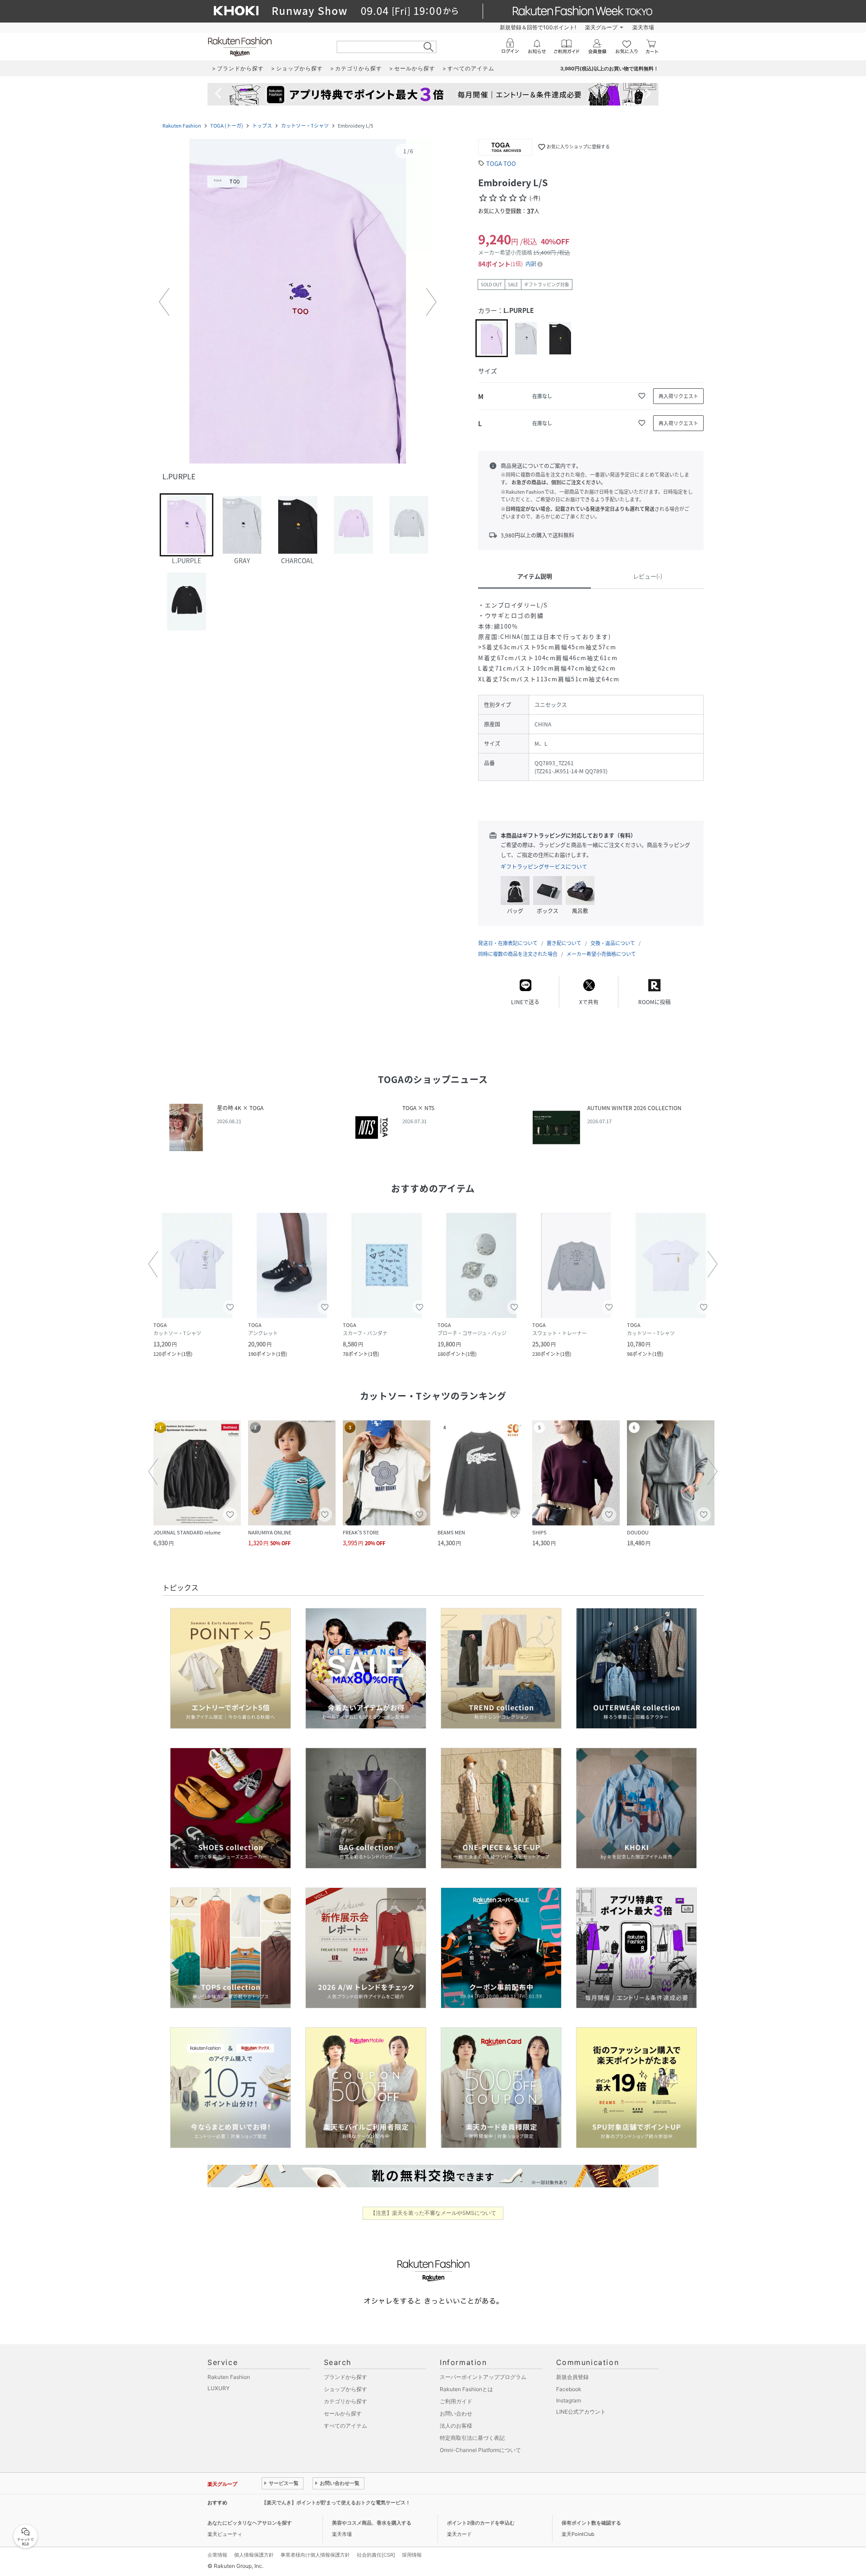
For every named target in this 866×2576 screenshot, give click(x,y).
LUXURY (219, 2388)
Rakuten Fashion (182, 126)
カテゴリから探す (345, 2401)
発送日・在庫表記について (508, 943)
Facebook (569, 2389)
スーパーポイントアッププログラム (483, 2377)
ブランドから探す (345, 2377)
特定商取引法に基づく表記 (472, 2438)
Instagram (569, 2400)
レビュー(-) (647, 576)
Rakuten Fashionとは (466, 2389)
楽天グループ (601, 27)
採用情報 (412, 2555)
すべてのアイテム (345, 2426)
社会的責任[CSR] (376, 2555)
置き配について (564, 943)
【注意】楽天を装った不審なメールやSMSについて (433, 2213)
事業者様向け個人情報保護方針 (315, 2555)
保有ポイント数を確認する (591, 2523)
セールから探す (343, 2413)
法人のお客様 (456, 2426)
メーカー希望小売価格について (601, 954)
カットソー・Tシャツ (305, 126)
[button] (298, 302)
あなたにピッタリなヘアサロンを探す (250, 2523)
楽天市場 (643, 27)
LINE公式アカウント (581, 2412)
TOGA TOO (501, 163)
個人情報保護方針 (254, 2555)
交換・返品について (613, 943)
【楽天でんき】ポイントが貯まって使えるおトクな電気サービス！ (336, 2503)
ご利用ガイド (456, 2401)
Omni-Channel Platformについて (480, 2450)
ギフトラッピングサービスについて (544, 867)
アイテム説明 (535, 576)
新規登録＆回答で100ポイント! (538, 27)
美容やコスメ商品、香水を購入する (372, 2523)
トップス (262, 126)
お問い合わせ (456, 2413)
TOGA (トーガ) (227, 126)
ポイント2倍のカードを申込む (481, 2523)
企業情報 (217, 2555)
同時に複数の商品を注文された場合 (518, 954)
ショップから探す (345, 2389)
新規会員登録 (572, 2377)
